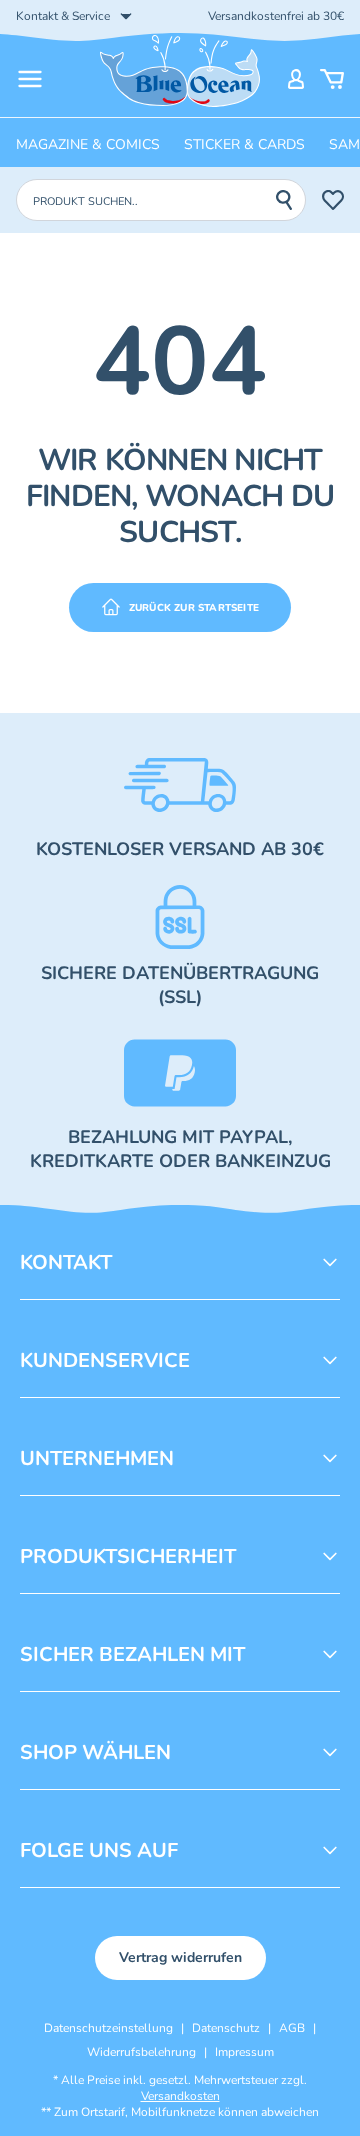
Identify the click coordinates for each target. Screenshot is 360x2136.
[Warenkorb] (332, 79)
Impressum (244, 2052)
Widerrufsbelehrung (141, 2052)
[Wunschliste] (333, 200)
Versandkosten (180, 2096)
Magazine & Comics (88, 144)
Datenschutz (226, 2028)
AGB (292, 2028)
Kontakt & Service (63, 16)
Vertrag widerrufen (180, 1957)
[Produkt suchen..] (290, 200)
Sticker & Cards (244, 144)
